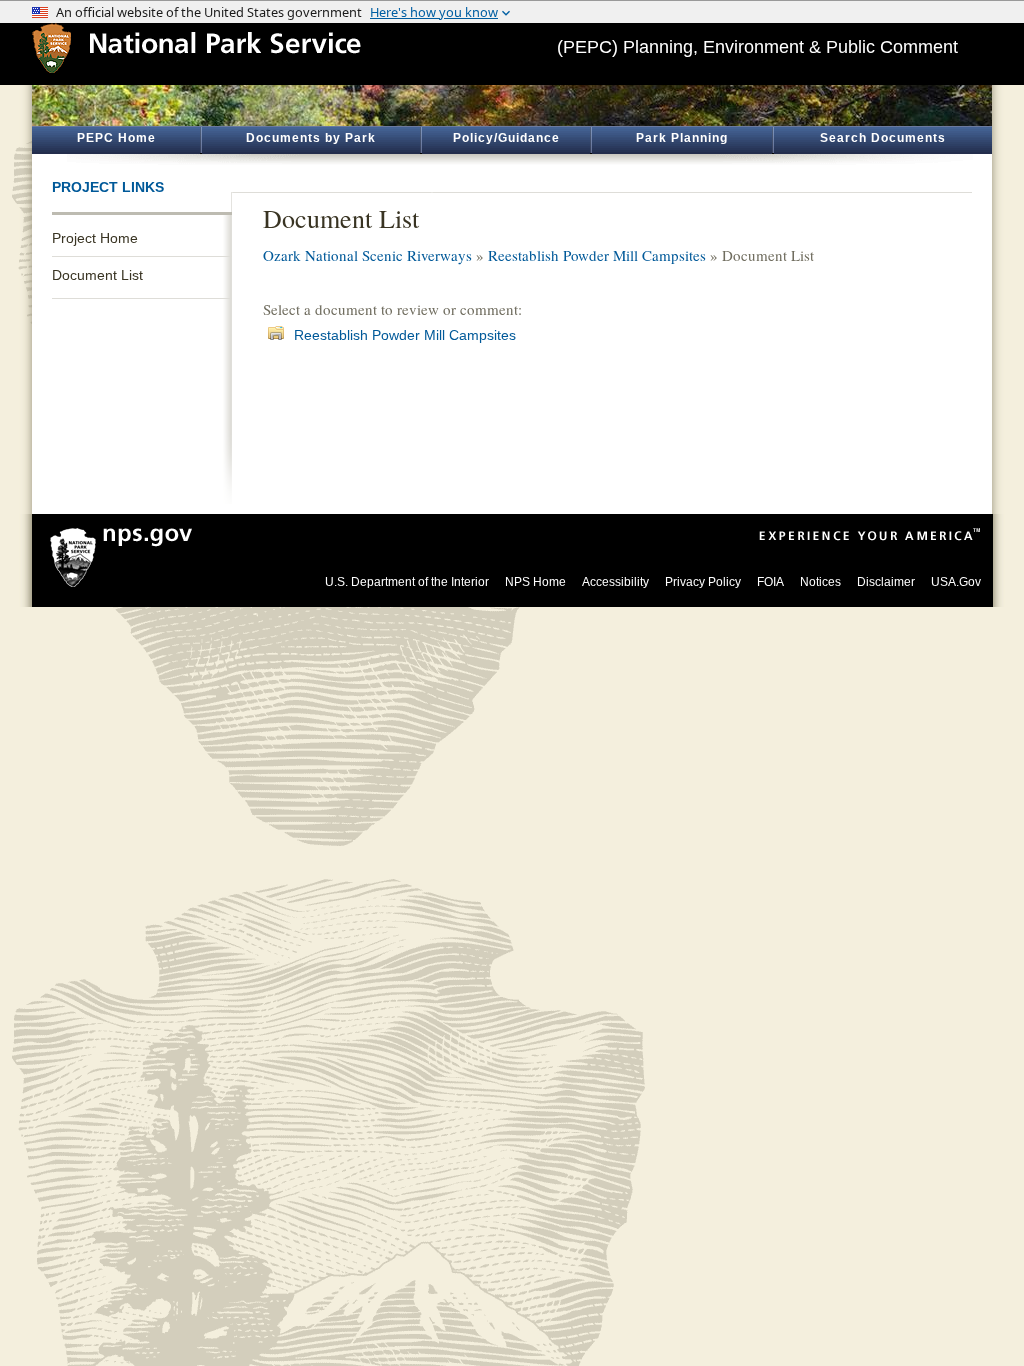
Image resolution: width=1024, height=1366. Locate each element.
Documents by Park (311, 138)
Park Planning (682, 138)
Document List (97, 275)
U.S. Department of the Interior (407, 582)
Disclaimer (886, 582)
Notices (820, 582)
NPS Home (535, 582)
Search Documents (883, 138)
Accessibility (615, 582)
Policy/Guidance (506, 138)
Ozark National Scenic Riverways (367, 255)
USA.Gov (956, 582)
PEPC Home (116, 138)
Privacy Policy (703, 582)
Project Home (95, 238)
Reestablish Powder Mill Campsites (597, 255)
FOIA (770, 582)
